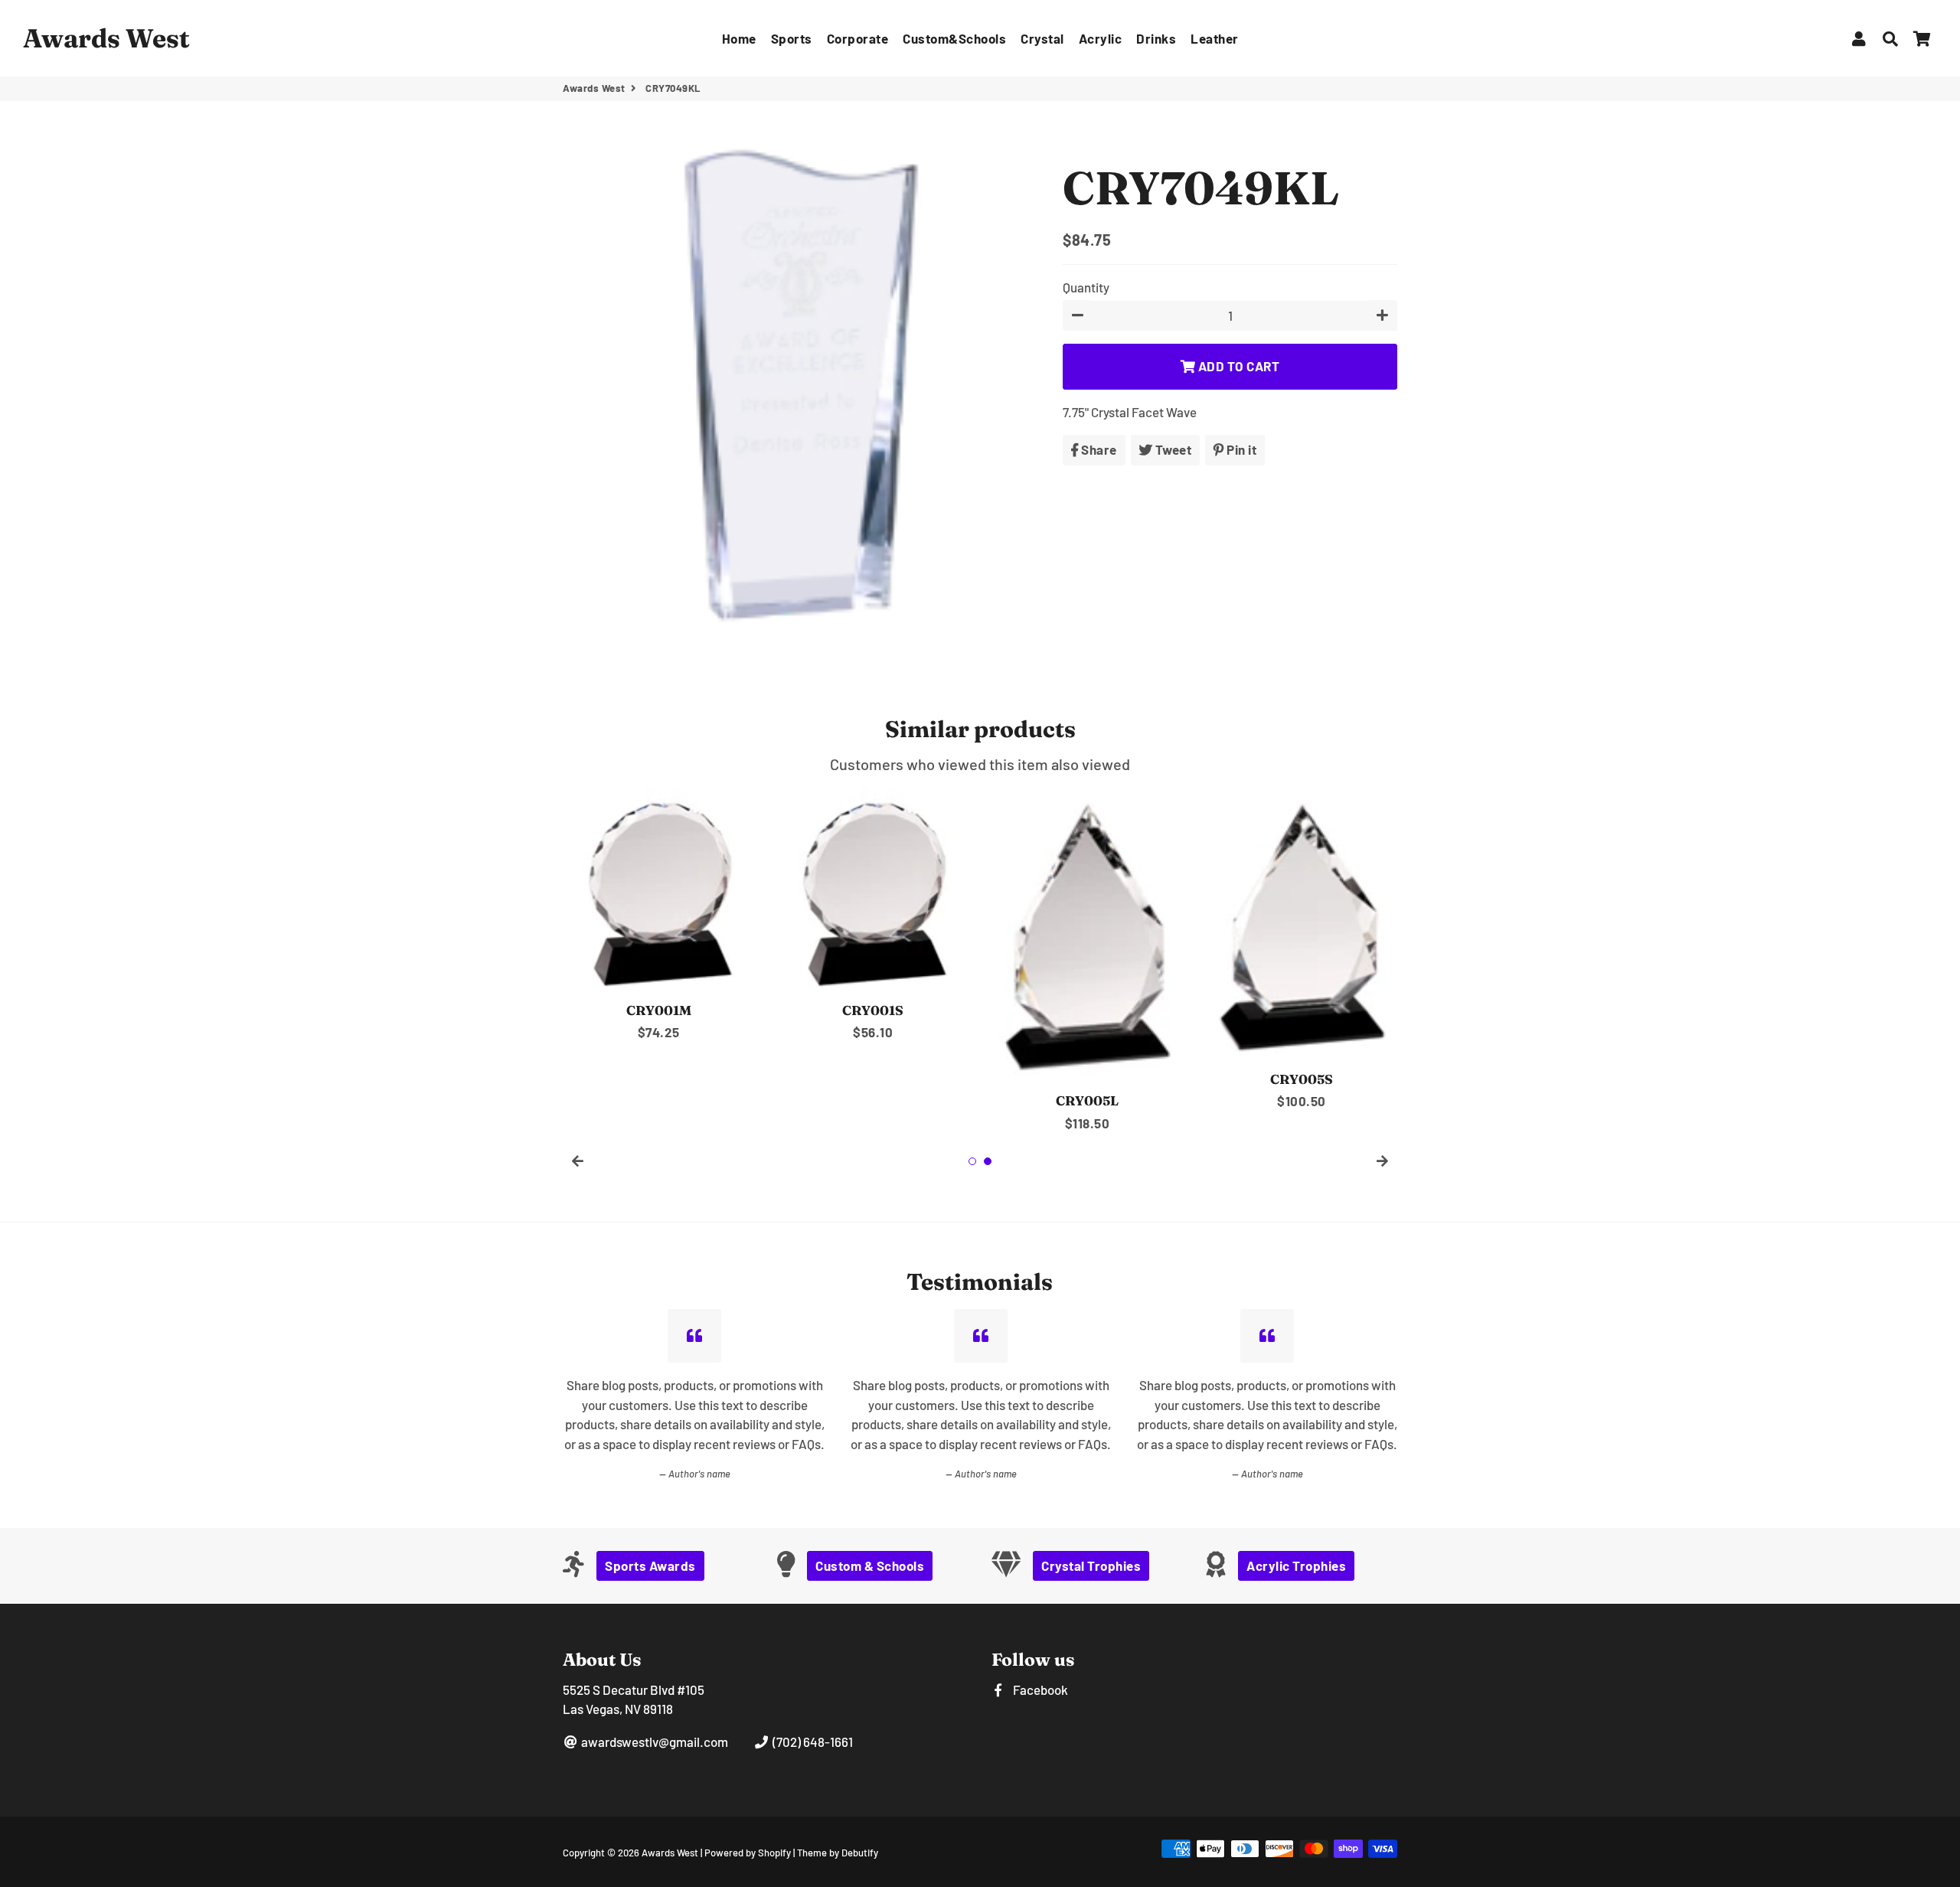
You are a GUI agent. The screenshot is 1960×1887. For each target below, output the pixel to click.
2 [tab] (988, 1161)
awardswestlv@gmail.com (653, 1742)
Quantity (1086, 287)
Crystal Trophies (1091, 1565)
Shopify (774, 1853)
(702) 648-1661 (811, 1742)
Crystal (1042, 38)
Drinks (1156, 38)
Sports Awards (650, 1565)
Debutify (860, 1853)
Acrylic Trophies (1296, 1565)
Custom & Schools (870, 1565)
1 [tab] (972, 1161)
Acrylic (1101, 38)
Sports (792, 38)
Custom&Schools (954, 38)
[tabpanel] (658, 916)
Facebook (1039, 1689)
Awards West (594, 88)
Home (739, 38)
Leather (1215, 38)
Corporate (858, 38)
